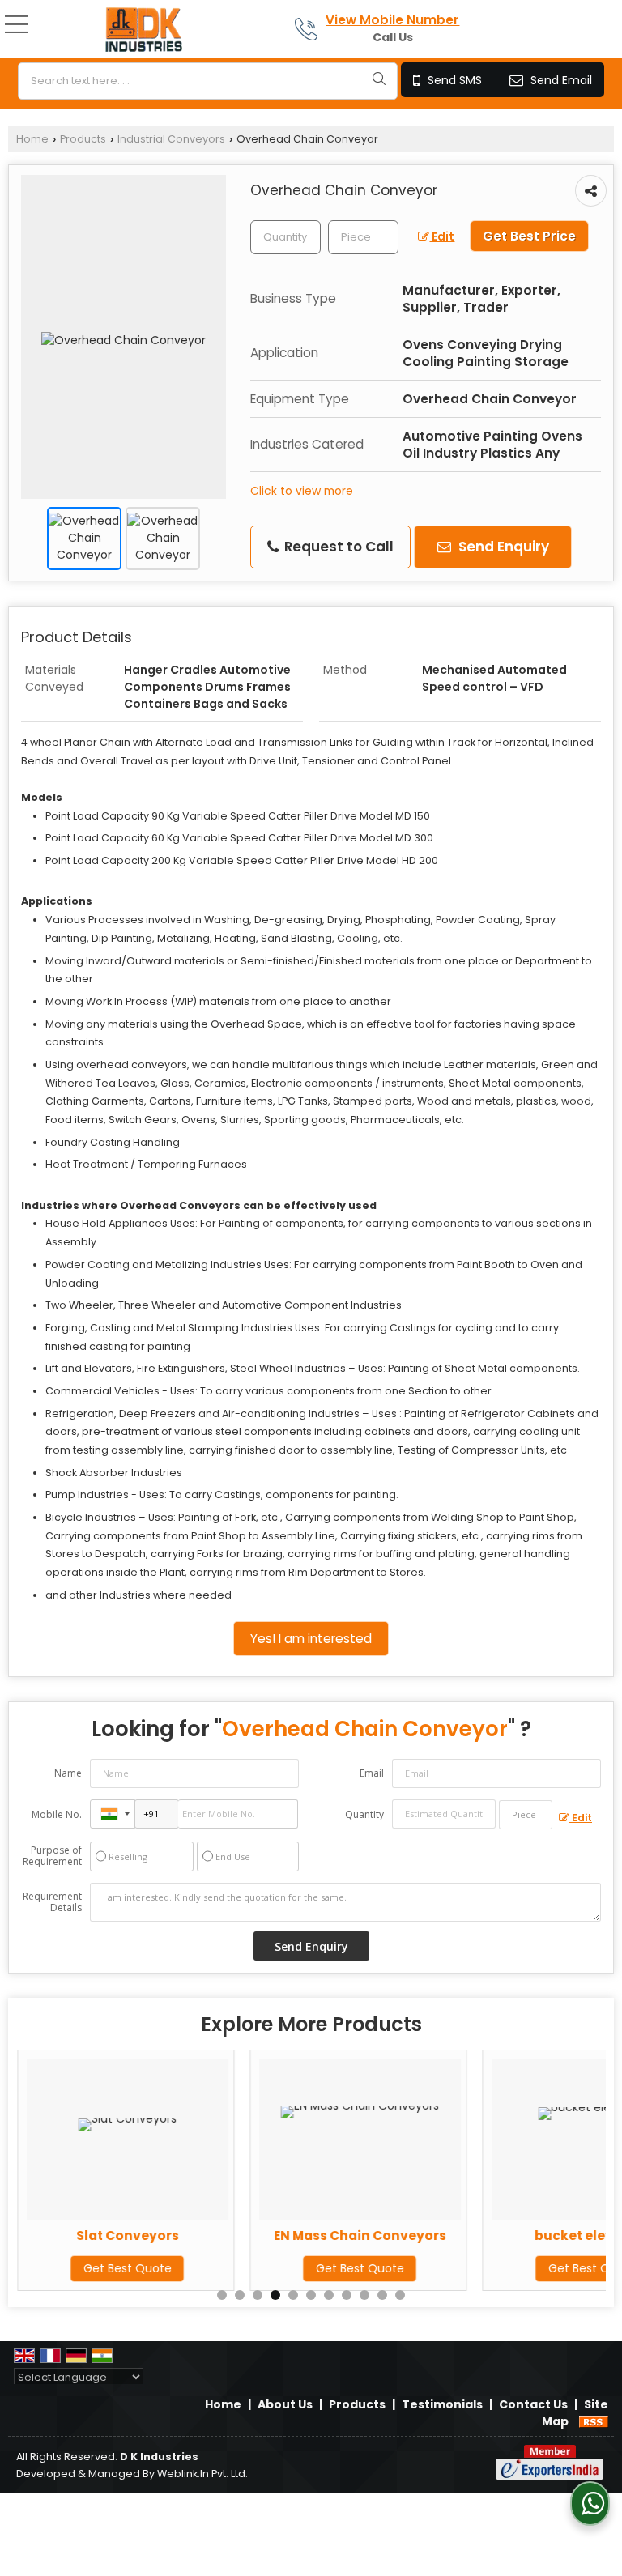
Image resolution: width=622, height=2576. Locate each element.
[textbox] (208, 81)
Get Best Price (529, 236)
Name (68, 1773)
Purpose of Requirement (52, 1856)
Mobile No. (57, 1814)
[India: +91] (113, 1814)
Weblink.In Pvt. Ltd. (202, 2474)
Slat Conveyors (127, 2235)
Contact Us (533, 2404)
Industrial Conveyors (171, 139)
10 (382, 2295)
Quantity (364, 1814)
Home (32, 139)
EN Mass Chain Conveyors (359, 2235)
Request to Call (337, 547)
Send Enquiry (502, 547)
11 (400, 2295)
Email (372, 1773)
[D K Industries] (144, 31)
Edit (442, 236)
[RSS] (594, 2421)
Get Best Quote (127, 2268)
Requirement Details (52, 1902)
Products (83, 139)
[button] (392, 20)
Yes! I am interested (311, 1639)
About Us (285, 2404)
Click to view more (302, 491)
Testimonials (442, 2404)
